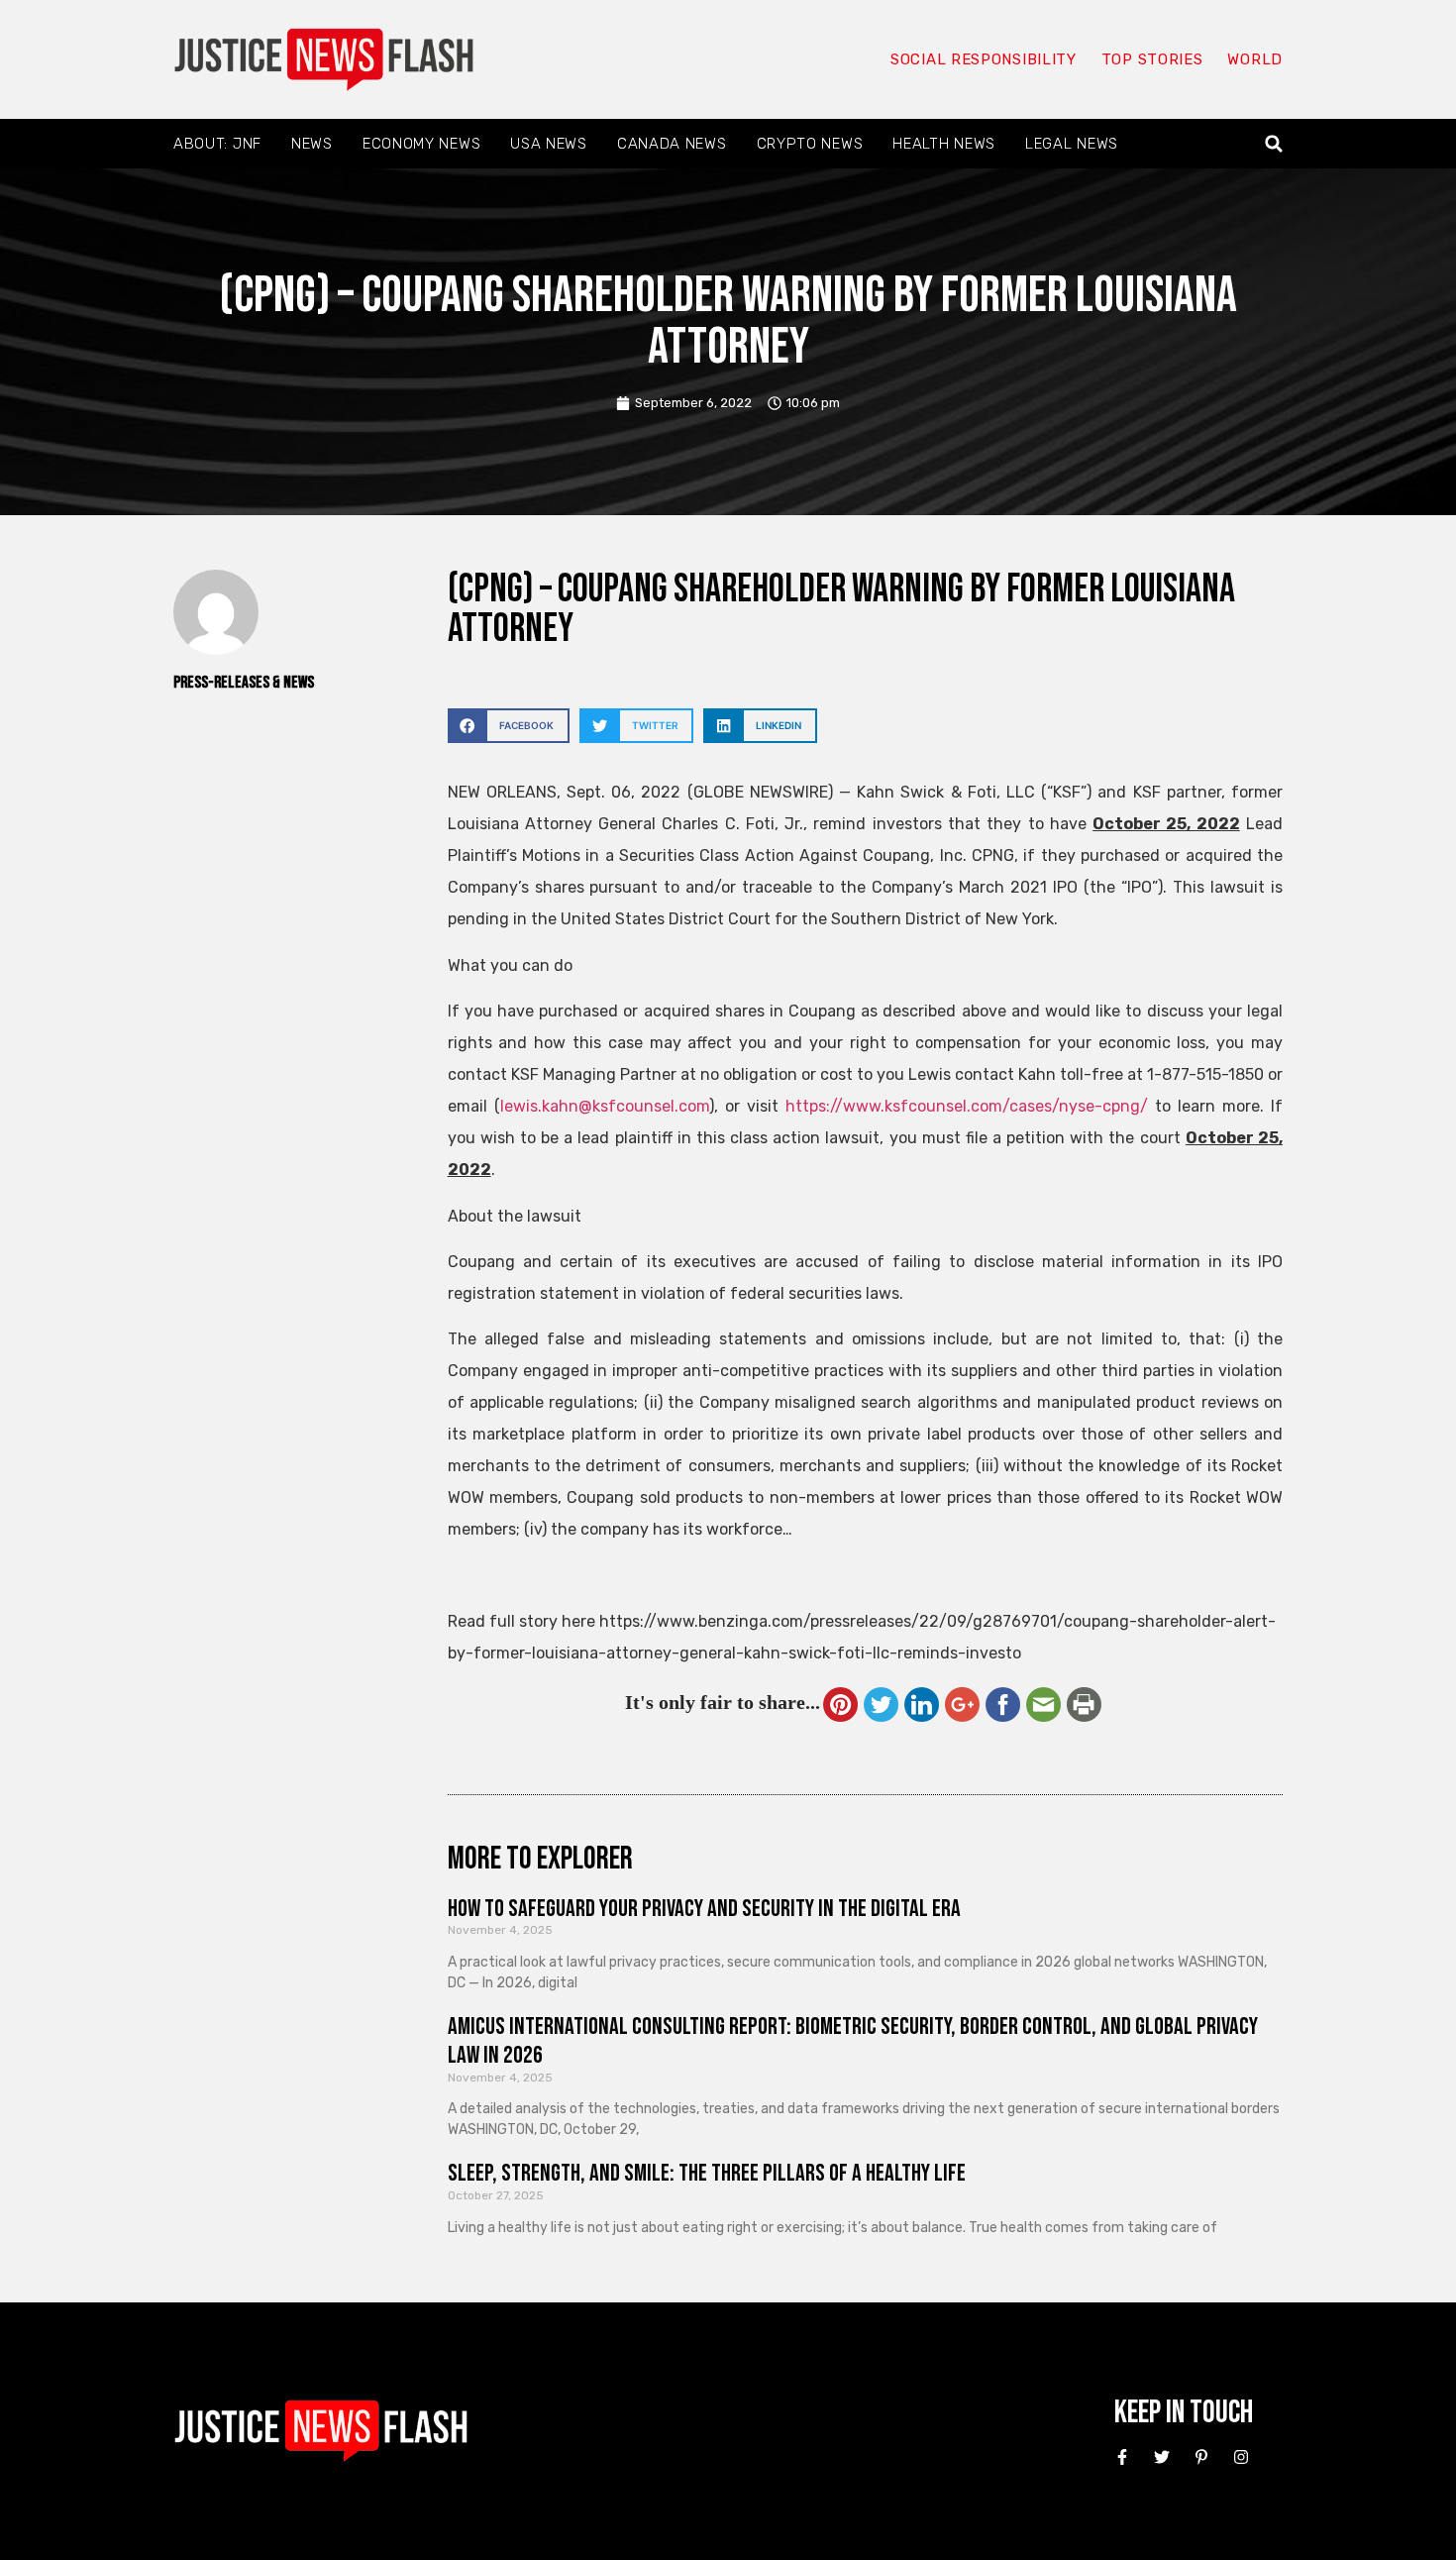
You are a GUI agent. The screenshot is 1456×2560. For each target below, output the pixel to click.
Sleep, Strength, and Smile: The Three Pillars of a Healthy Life (707, 2173)
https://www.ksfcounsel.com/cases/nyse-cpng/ (967, 1106)
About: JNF (217, 144)
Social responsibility (984, 59)
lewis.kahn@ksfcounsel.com (605, 1106)
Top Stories (1152, 59)
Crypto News (810, 144)
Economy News (421, 144)
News (312, 144)
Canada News (672, 144)
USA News (549, 144)
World (1255, 59)
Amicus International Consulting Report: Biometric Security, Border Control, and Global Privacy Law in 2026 (853, 2041)
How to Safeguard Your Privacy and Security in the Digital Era (704, 1909)
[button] (1274, 144)
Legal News (1072, 144)
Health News (944, 144)
